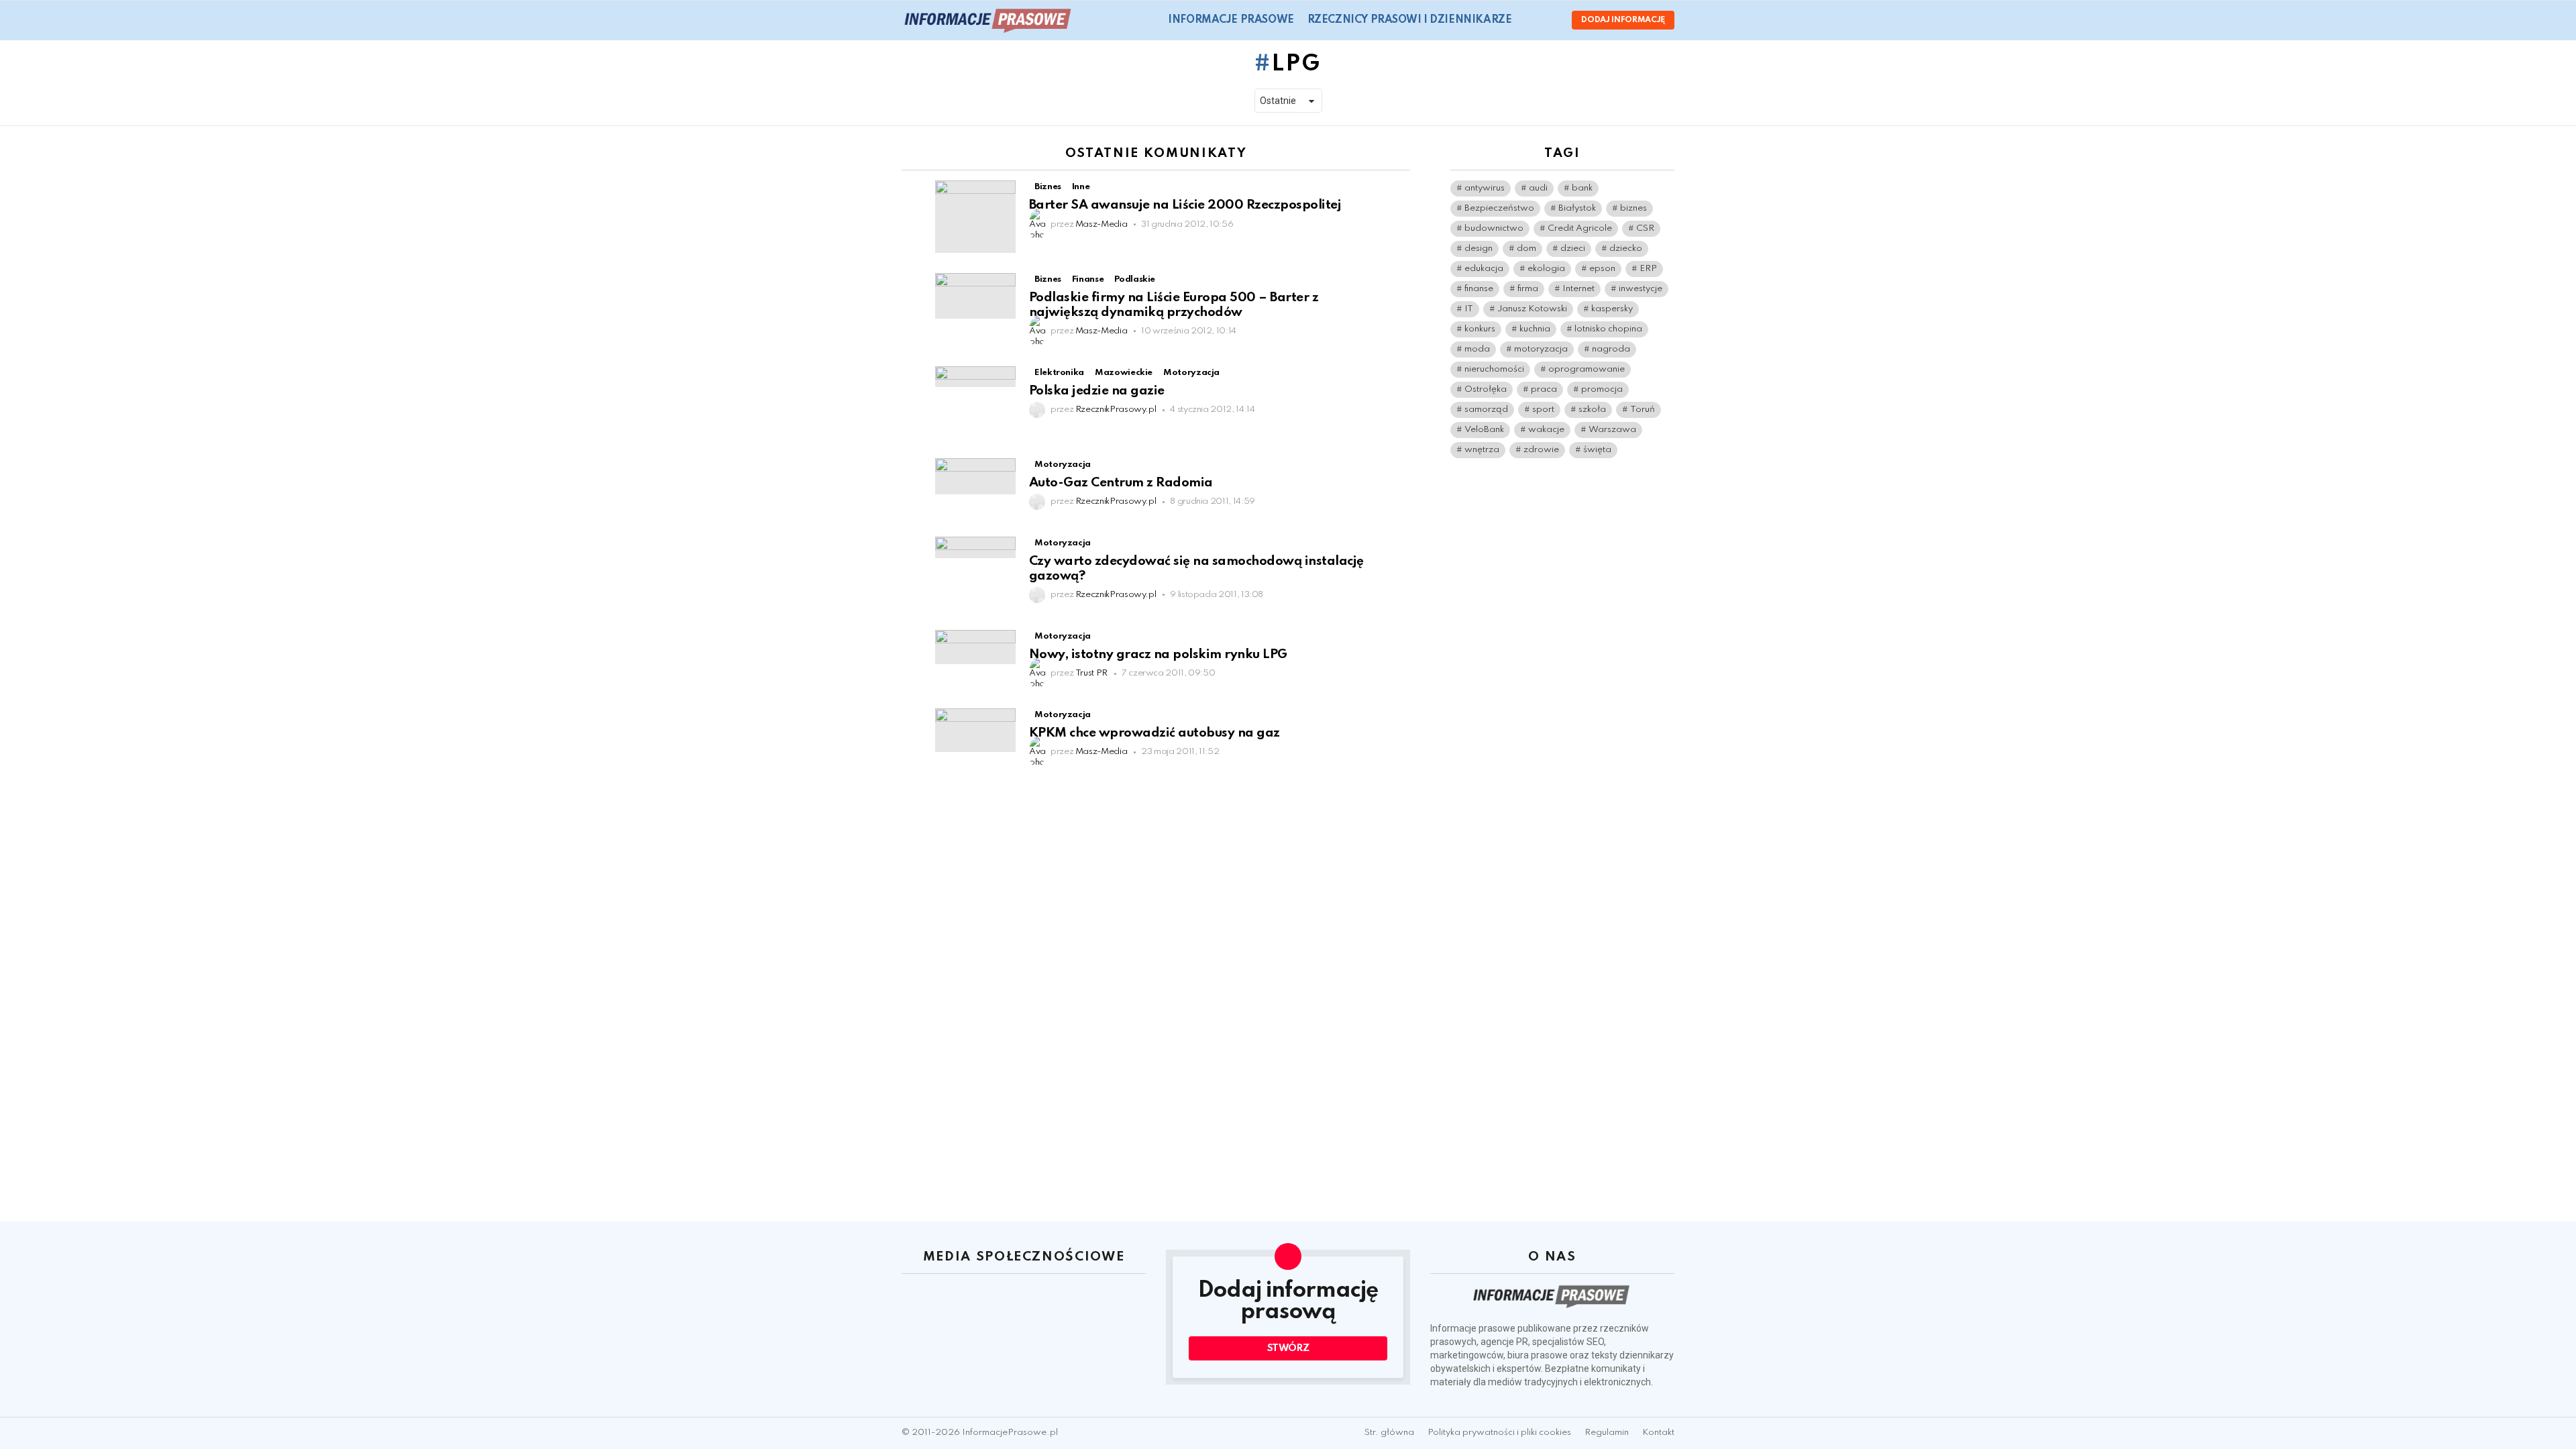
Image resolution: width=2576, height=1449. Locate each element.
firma (1528, 289)
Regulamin (1607, 1433)
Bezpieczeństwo (1499, 208)
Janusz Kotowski (1532, 309)
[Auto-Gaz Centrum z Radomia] (975, 476)
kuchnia (1535, 329)
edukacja (1484, 269)
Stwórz (1288, 1348)
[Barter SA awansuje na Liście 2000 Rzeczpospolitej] (975, 217)
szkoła (1592, 410)
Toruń (1643, 410)
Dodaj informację (1623, 20)
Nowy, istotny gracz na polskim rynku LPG (1158, 654)
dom (1526, 249)
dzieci (1573, 249)
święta (1597, 450)
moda (1477, 349)
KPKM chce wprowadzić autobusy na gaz (1155, 733)
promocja (1602, 389)
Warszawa (1612, 430)
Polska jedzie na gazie (1097, 391)
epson (1602, 269)
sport (1543, 410)
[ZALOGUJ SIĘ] (1550, 20)
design (1479, 249)
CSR (1645, 228)
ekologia (1546, 269)
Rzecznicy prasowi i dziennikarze (1410, 20)
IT (1469, 309)
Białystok (1577, 208)
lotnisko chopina (1608, 329)
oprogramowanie (1587, 369)
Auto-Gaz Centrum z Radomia (1121, 483)
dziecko (1626, 249)
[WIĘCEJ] (1399, 189)
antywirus (1485, 188)
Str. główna (1389, 1433)
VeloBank (1484, 430)
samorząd (1486, 410)
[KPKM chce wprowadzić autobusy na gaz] (975, 730)
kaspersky (1612, 309)
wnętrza (1482, 450)
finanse (1479, 289)
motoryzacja (1541, 349)
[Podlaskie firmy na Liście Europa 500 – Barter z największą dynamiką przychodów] (975, 296)
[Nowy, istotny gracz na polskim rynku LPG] (975, 647)
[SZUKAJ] (1530, 20)
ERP (1648, 269)
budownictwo (1494, 228)
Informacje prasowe (1231, 20)
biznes (1633, 208)
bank (1582, 188)
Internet (1578, 289)
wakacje (1546, 430)
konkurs (1480, 329)
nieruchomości (1494, 369)
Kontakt (1658, 1433)
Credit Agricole (1580, 228)
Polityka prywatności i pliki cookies (1499, 1433)
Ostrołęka (1486, 389)
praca (1544, 389)
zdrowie (1541, 450)
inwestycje (1641, 289)
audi (1538, 188)
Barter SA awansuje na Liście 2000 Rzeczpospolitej (1185, 205)
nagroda (1611, 349)
